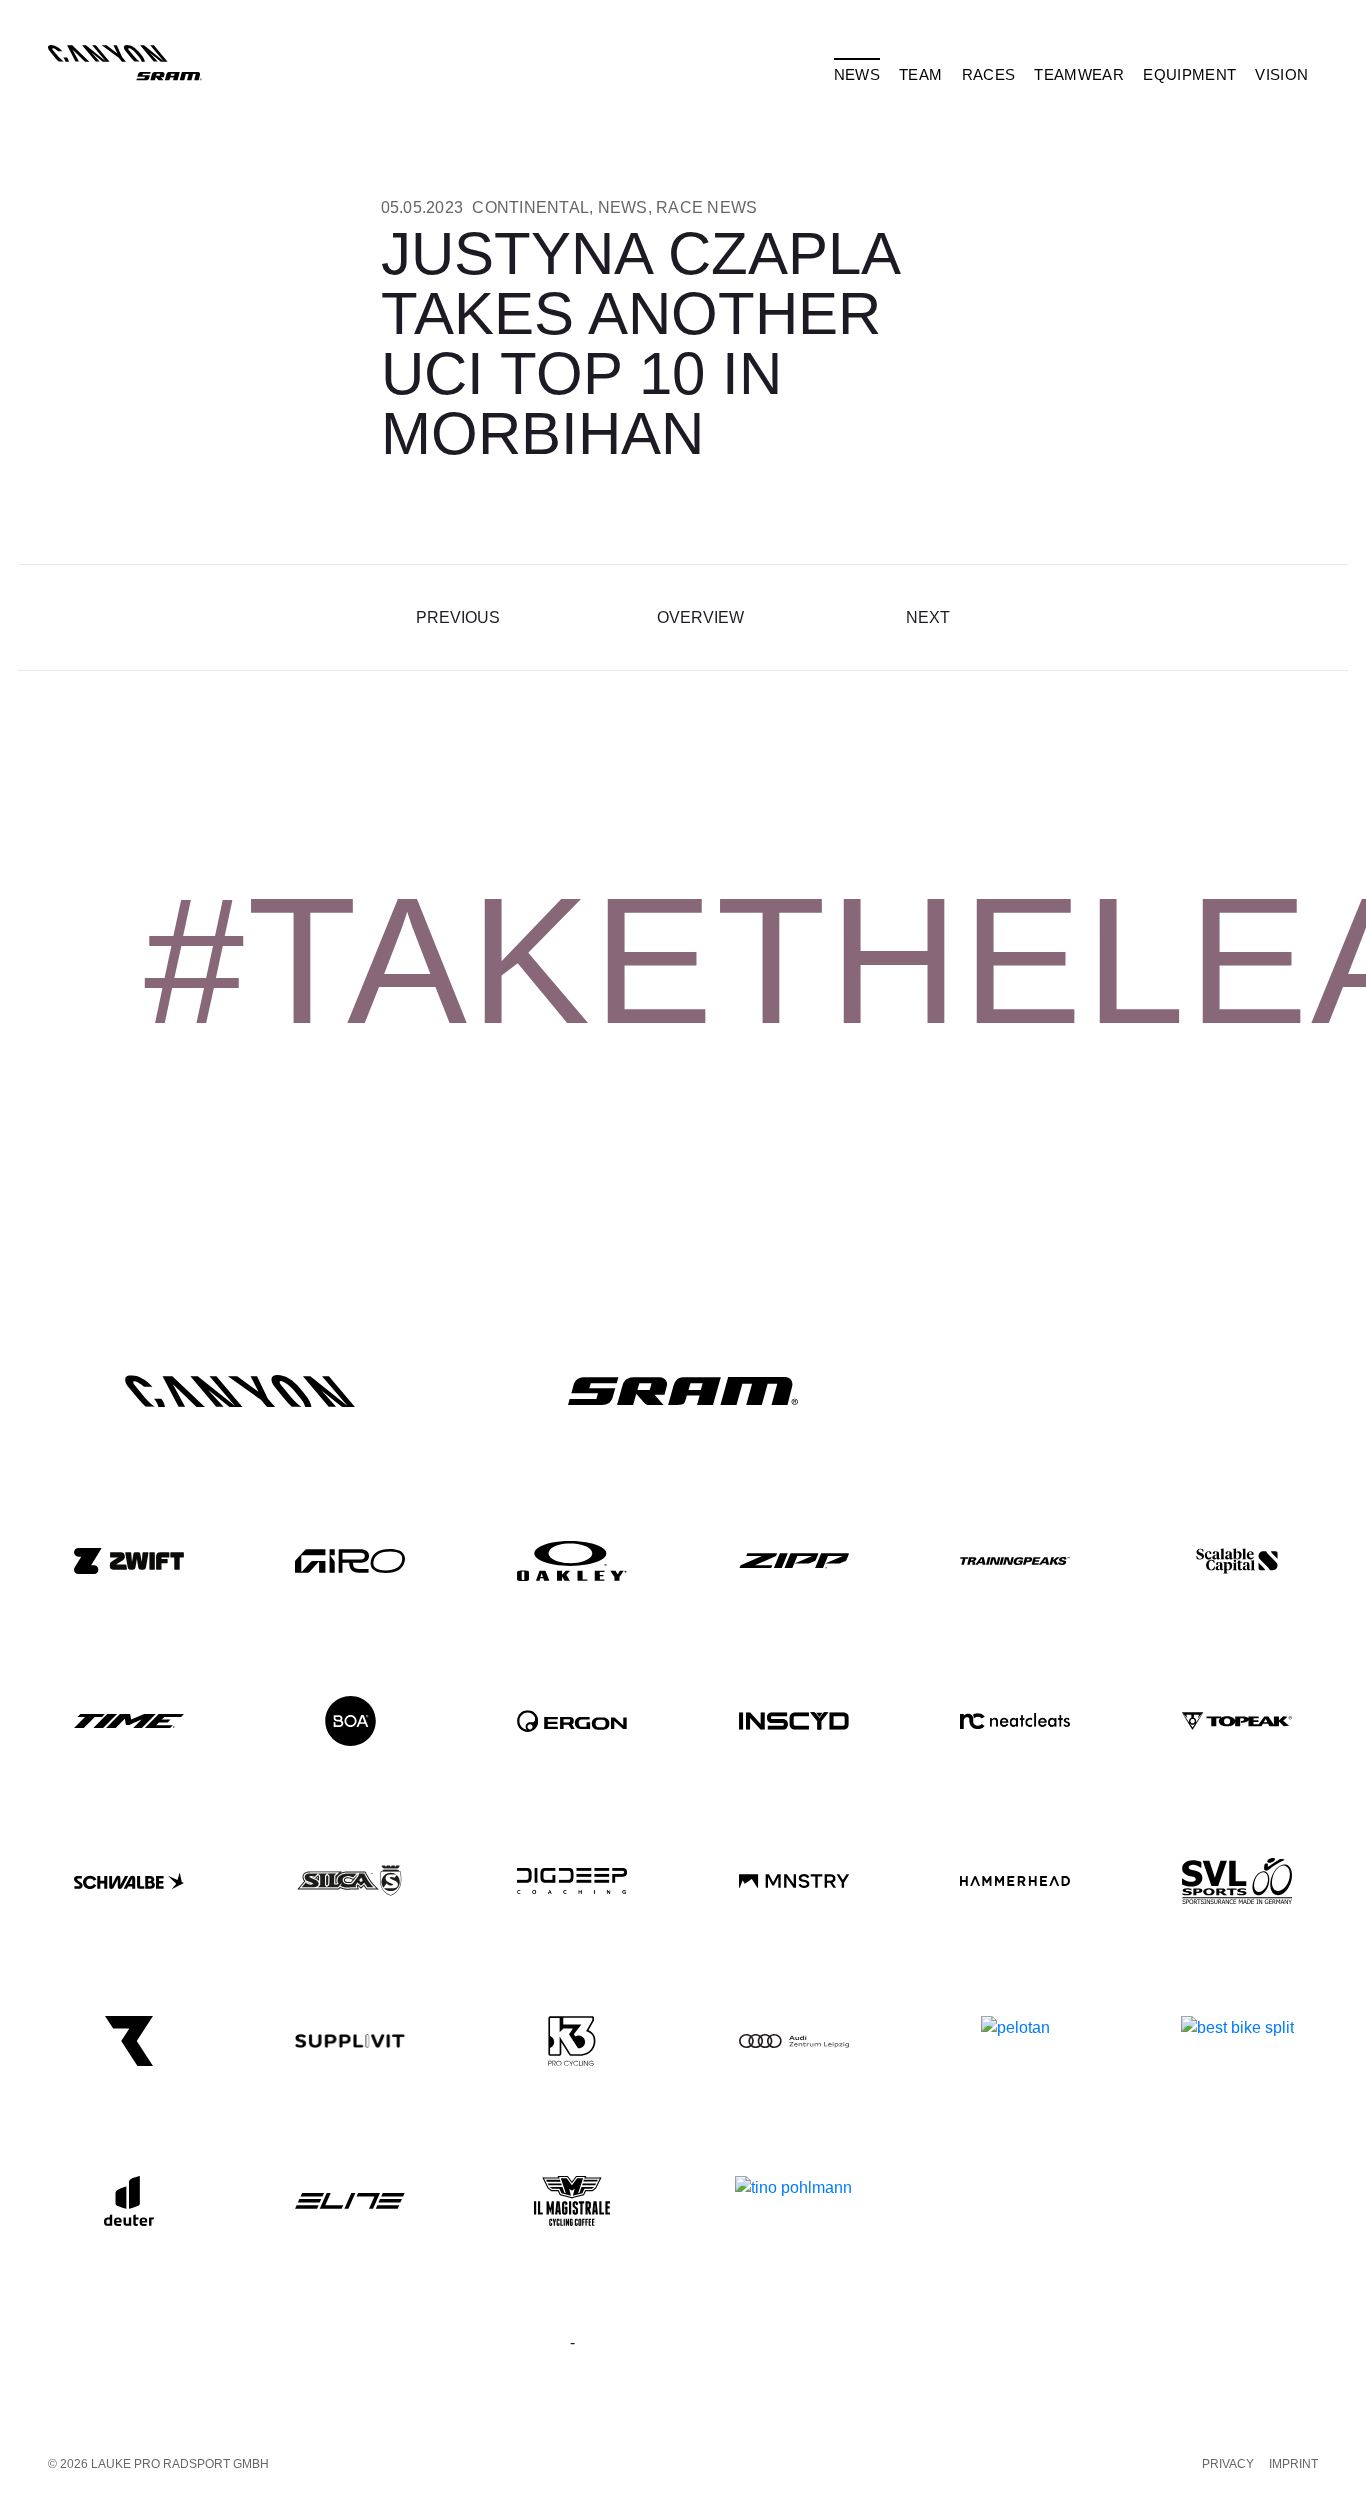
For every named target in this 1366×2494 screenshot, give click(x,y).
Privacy (1228, 2464)
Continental (530, 207)
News (623, 207)
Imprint (1293, 2464)
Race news (706, 207)
